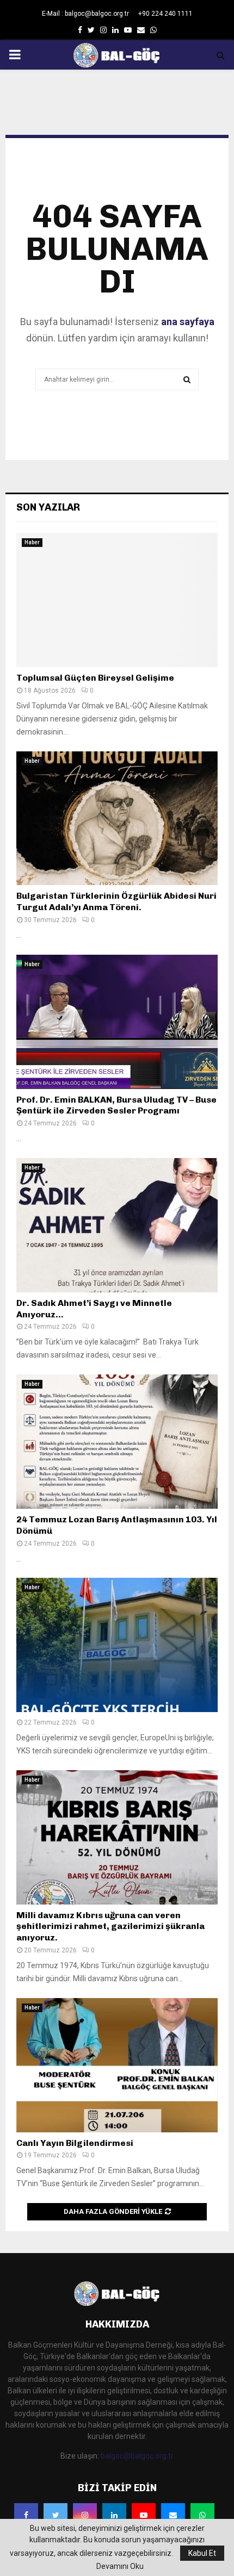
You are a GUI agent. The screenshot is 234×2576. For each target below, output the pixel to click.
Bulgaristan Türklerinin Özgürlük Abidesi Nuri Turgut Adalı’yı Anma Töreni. (116, 901)
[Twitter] (56, 2515)
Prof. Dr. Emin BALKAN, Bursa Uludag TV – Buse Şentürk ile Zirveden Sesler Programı (116, 1105)
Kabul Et (202, 2553)
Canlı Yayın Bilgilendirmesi (75, 2143)
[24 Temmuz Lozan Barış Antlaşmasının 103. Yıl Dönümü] (117, 1442)
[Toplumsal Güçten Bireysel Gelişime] (117, 600)
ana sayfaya (188, 322)
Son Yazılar (48, 507)
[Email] (173, 2515)
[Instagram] (85, 2515)
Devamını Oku (120, 2566)
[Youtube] (144, 2515)
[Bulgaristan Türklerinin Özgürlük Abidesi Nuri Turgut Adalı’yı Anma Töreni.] (117, 819)
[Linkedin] (114, 2515)
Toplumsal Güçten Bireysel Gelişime (95, 678)
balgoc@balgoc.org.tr (137, 2456)
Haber (32, 542)
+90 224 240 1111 (165, 14)
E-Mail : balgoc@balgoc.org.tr (85, 14)
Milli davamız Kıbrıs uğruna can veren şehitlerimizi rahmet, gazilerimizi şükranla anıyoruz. (110, 1927)
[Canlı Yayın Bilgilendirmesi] (117, 2065)
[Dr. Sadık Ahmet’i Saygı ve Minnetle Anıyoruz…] (117, 1225)
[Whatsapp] (202, 2515)
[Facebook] (26, 2515)
